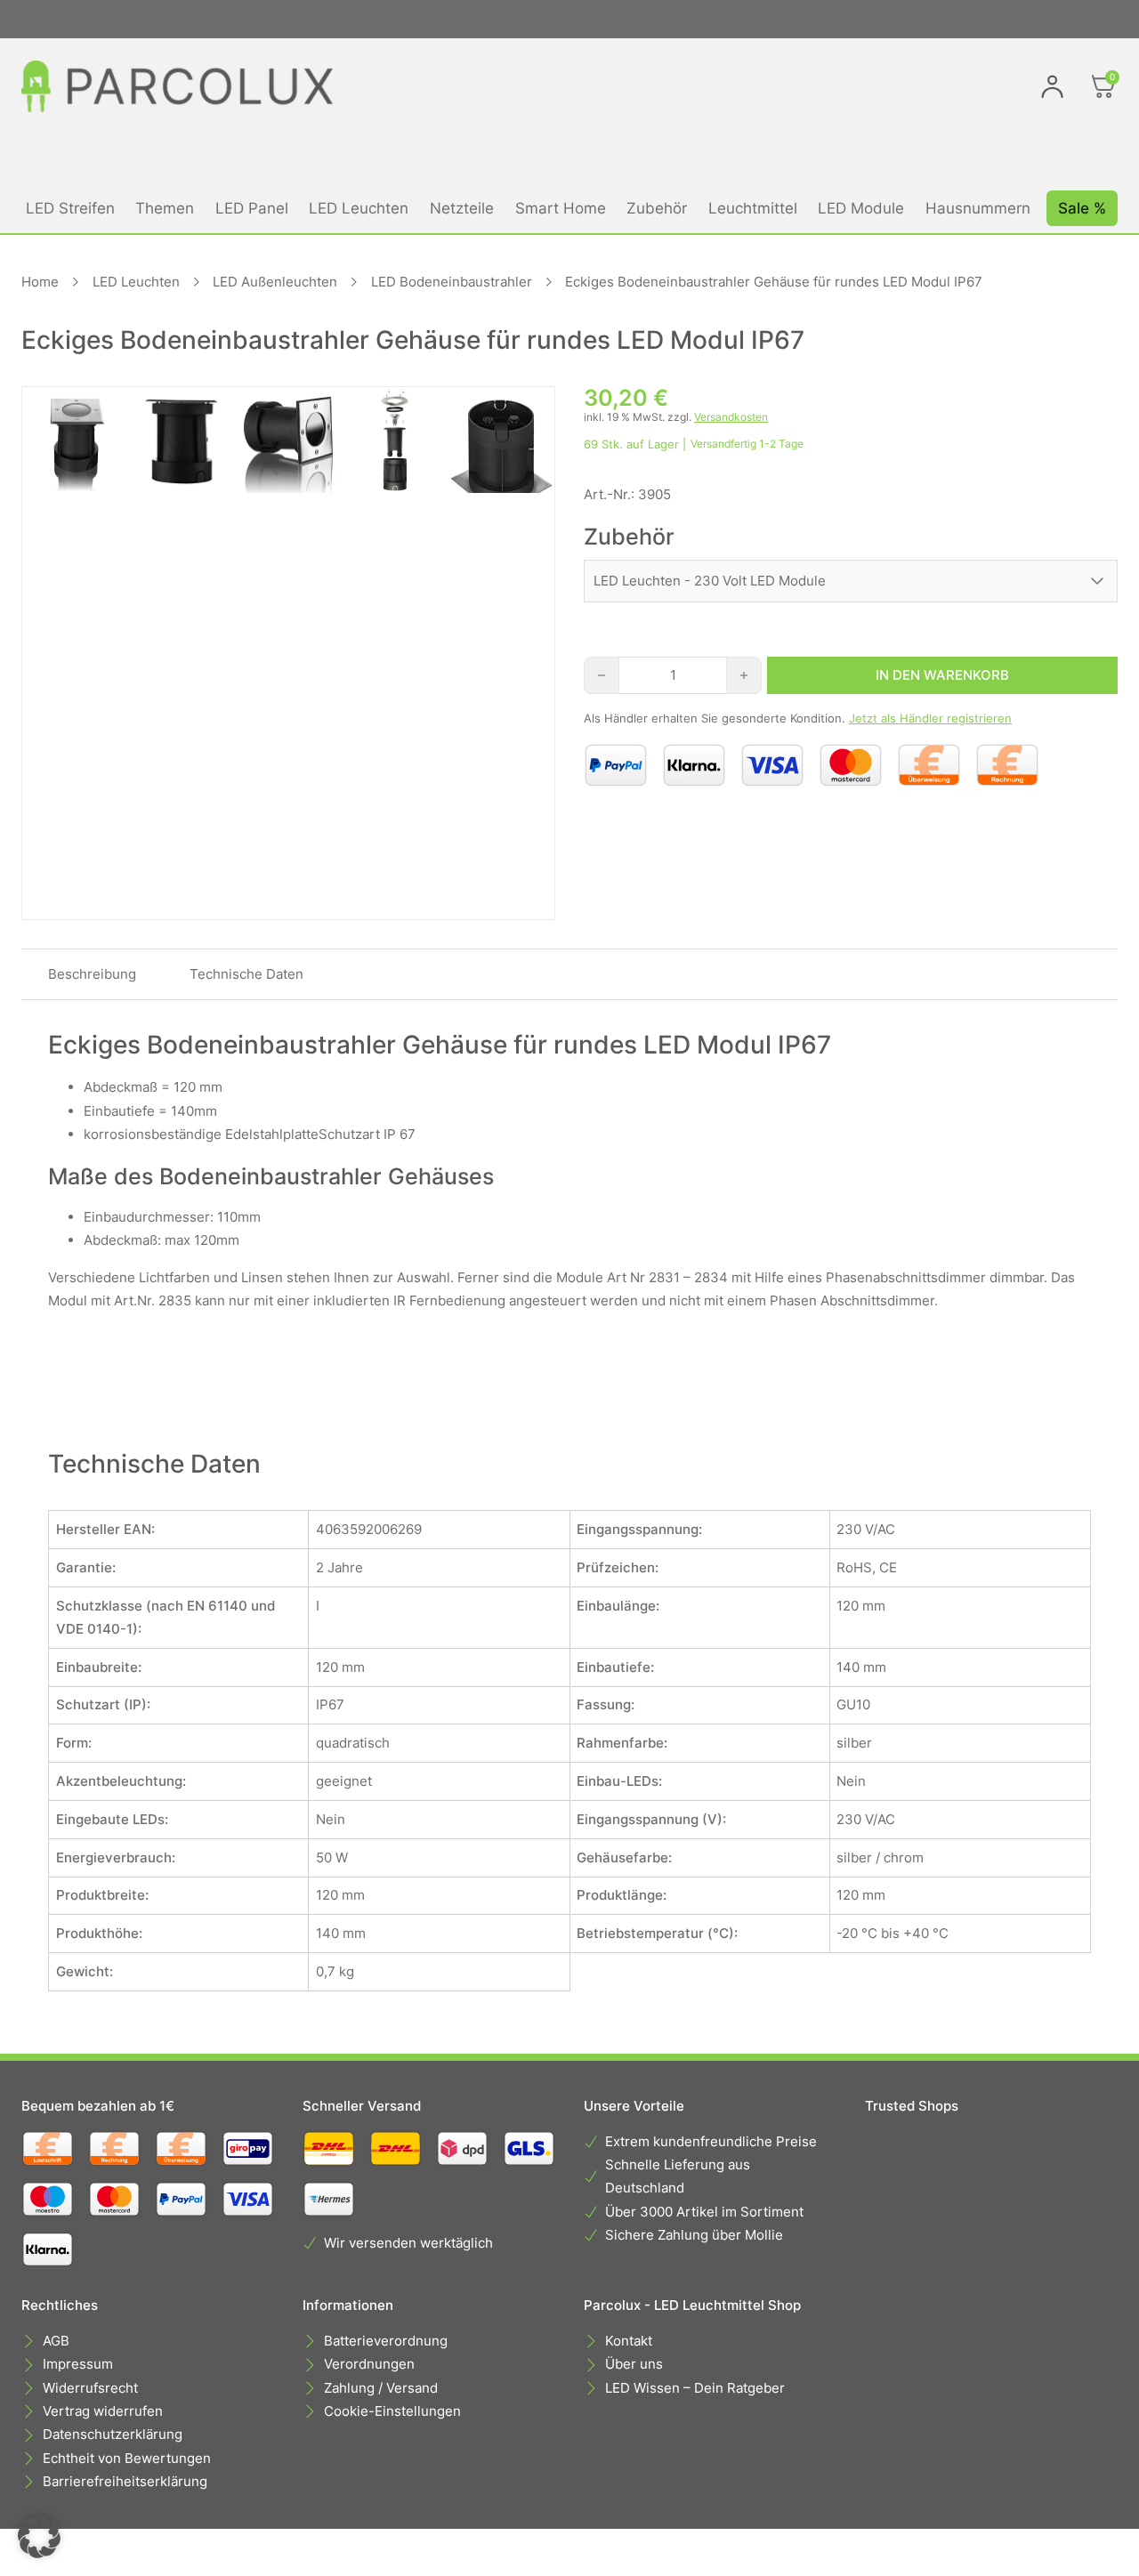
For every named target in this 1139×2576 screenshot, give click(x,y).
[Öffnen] (1103, 86)
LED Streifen (70, 208)
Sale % (1082, 208)
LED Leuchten (359, 208)
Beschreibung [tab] (92, 974)
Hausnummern (978, 208)
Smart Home (561, 208)
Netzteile (462, 208)
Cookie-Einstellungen (392, 2411)
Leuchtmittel (753, 208)
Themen (165, 208)
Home (40, 282)
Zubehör (657, 208)
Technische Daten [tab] (246, 974)
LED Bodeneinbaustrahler (452, 282)
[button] (39, 2537)
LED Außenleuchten (275, 282)
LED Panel (252, 208)
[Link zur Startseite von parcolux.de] (177, 86)
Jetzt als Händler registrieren (930, 718)
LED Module (861, 208)
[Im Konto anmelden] (1052, 86)
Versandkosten (731, 417)
